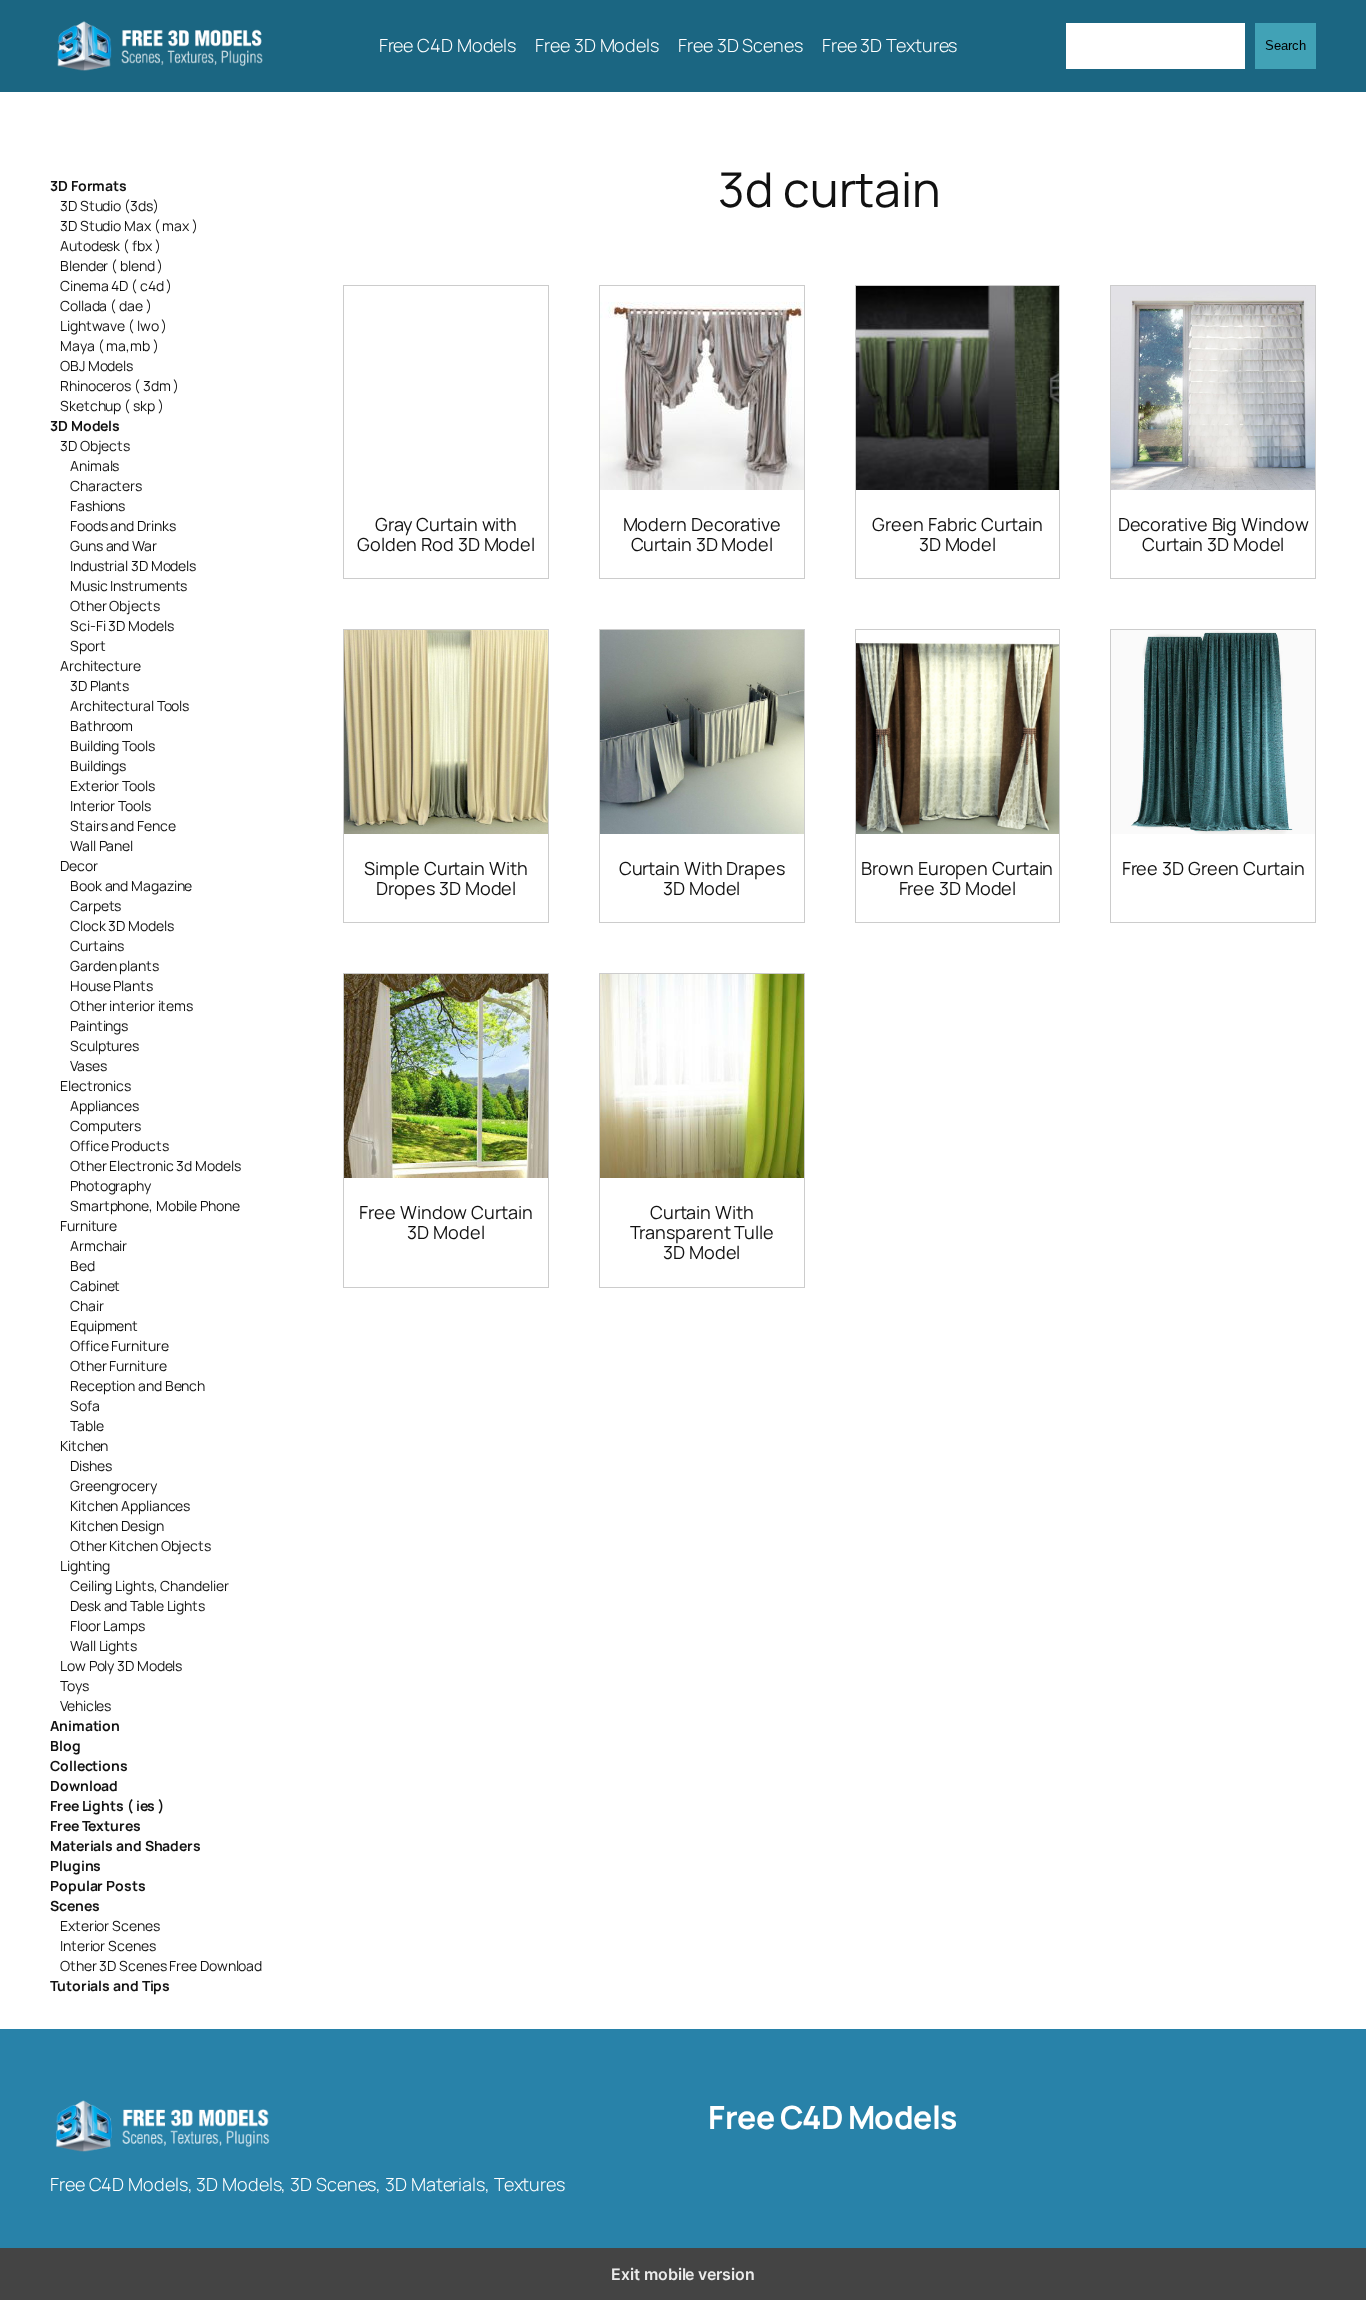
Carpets (95, 905)
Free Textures (95, 1825)
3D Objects (95, 445)
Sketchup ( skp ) (111, 405)
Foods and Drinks (122, 525)
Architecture (100, 665)
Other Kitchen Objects (140, 1545)
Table (87, 1425)
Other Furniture (118, 1365)
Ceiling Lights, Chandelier (149, 1585)
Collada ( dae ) (106, 305)
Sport (88, 645)
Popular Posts (98, 1885)
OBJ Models (96, 365)
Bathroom (101, 725)
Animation (85, 1725)
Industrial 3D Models (133, 565)
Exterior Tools (112, 785)
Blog (65, 1745)
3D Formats (88, 185)
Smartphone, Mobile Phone (155, 1205)
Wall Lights (103, 1645)
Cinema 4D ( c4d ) (116, 285)
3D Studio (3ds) (109, 205)
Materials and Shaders (125, 1845)
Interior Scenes (108, 1945)
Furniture (88, 1225)
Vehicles (85, 1705)
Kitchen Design (117, 1525)
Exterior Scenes (110, 1925)
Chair (87, 1305)
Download (84, 1785)
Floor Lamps (107, 1625)
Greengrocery (113, 1485)
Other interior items (131, 1005)
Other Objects (115, 605)
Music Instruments (128, 585)
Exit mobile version (682, 2274)
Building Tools (112, 745)
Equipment (104, 1325)
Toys (74, 1685)
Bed (82, 1265)
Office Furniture (119, 1345)
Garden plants (114, 965)
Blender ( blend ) (111, 265)
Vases (88, 1065)
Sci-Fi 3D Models (121, 625)
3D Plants (99, 685)
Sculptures (104, 1045)
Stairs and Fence (122, 825)
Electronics (95, 1085)
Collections (89, 1765)
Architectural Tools (129, 705)
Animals (94, 465)
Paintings (99, 1025)
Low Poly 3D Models (121, 1665)
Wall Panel (101, 845)
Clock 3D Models (122, 925)
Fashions (97, 505)
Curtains (97, 945)
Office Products (119, 1145)
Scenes (74, 1905)
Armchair (98, 1245)
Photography (110, 1185)
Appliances (104, 1105)
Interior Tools (110, 805)
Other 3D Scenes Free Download (161, 1965)
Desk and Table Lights (137, 1605)
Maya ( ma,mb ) (109, 345)
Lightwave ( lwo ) (113, 325)
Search (1285, 45)
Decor (79, 865)
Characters (106, 485)
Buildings (98, 765)
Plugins (75, 1865)
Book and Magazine (131, 885)
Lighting (85, 1565)
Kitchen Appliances (130, 1505)
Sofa (85, 1405)
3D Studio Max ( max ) (129, 225)
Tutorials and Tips (110, 1985)
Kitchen (84, 1445)
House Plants (111, 985)
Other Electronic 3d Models (155, 1165)
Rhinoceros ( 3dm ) (119, 385)
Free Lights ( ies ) (107, 1805)
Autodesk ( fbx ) (110, 245)
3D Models (85, 425)
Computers (105, 1125)
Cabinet (95, 1285)
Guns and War (113, 545)
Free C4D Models (832, 2117)
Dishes (90, 1465)
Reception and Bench (137, 1385)
